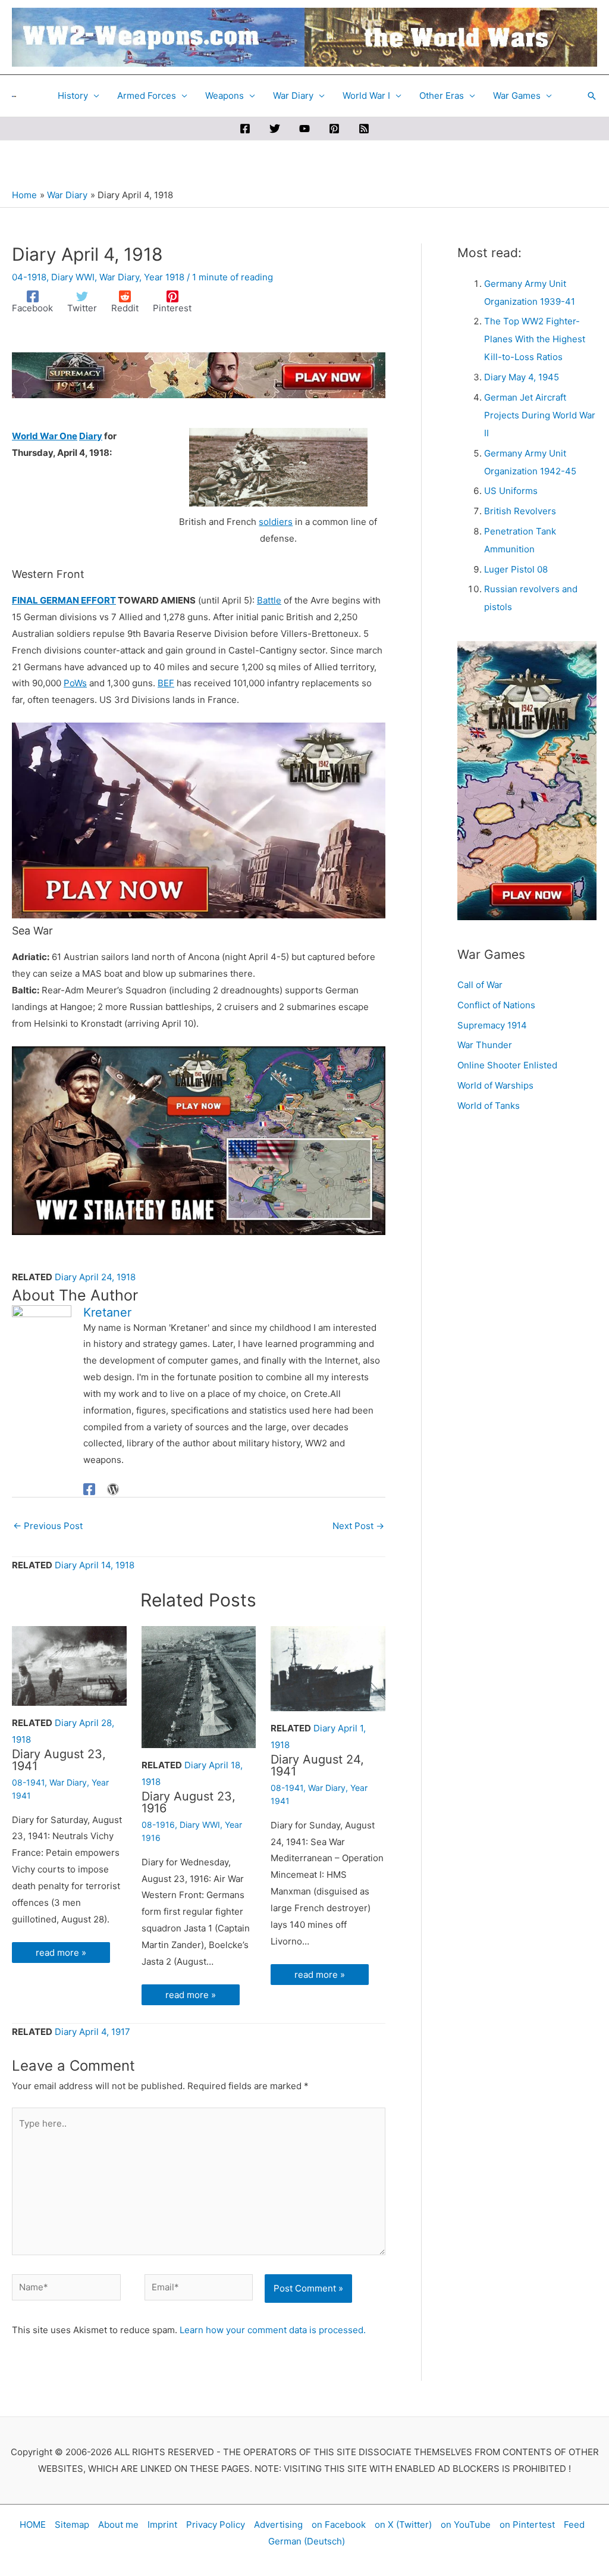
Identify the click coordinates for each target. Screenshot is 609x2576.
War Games (517, 96)
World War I (366, 96)
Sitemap (72, 2525)
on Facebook (339, 2525)
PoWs (75, 683)
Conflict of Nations (496, 1005)
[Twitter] (275, 129)
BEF (166, 683)
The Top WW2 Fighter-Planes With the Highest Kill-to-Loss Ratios (535, 339)
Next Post (358, 1526)
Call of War (480, 985)
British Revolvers (520, 511)
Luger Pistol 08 (516, 569)
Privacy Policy (216, 2525)
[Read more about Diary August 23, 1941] (69, 1665)
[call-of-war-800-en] (199, 1139)
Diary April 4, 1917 (92, 2032)
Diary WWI (73, 277)
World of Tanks (489, 1106)
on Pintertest (527, 2525)
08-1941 (28, 1782)
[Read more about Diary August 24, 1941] (328, 1668)
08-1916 (158, 1825)
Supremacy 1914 (492, 1025)
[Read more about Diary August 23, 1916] (199, 1686)
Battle (269, 600)
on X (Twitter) (403, 2525)
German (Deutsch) (307, 2541)
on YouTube (466, 2525)
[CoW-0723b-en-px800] (199, 820)
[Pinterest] (334, 129)
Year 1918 (164, 277)
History (73, 96)
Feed (574, 2525)
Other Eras (442, 96)
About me (118, 2525)
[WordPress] (113, 1489)
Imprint (162, 2525)
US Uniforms (511, 491)
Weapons (225, 96)
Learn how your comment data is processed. (273, 2330)
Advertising (278, 2525)
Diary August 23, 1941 (59, 1760)
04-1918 (29, 277)
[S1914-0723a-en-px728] (199, 374)
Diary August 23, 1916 (189, 1802)
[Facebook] (245, 129)
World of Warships (495, 1085)
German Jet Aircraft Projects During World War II (540, 415)
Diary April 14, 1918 (95, 1565)
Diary (91, 436)
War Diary (293, 96)
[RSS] (364, 129)
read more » (61, 1953)
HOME (33, 2525)
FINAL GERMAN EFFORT (64, 600)
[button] (592, 96)
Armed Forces (147, 96)
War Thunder (485, 1045)
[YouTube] (304, 129)
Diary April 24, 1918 (95, 1277)
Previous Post (48, 1526)
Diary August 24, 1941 (317, 1765)
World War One (45, 436)
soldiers (276, 522)
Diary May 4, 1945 (522, 377)
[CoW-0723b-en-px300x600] (527, 780)
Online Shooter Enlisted (507, 1065)
